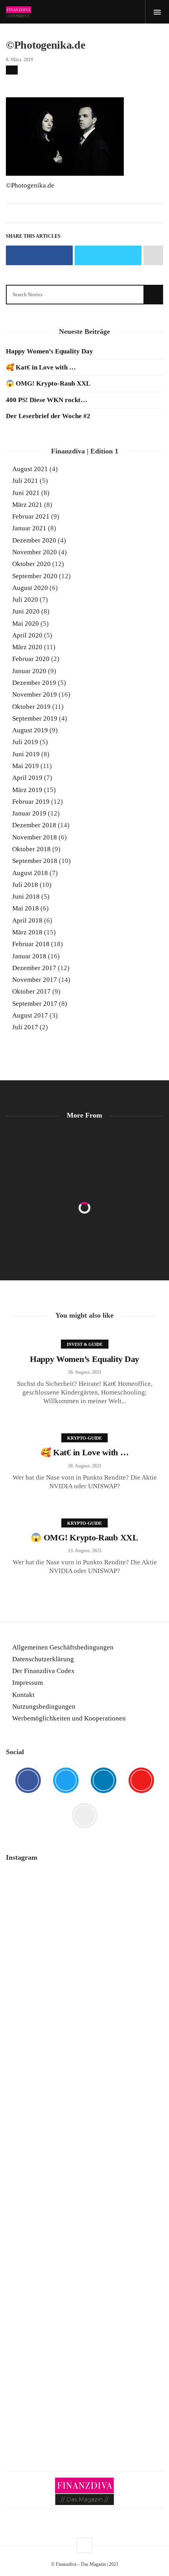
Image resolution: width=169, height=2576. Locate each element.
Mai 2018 (26, 908)
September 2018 (35, 861)
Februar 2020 (31, 659)
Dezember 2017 (34, 968)
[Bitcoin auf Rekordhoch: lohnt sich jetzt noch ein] (84, 2114)
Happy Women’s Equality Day (50, 351)
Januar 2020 (29, 671)
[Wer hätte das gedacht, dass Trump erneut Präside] (84, 2213)
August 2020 (30, 588)
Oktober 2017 (31, 991)
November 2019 (35, 695)
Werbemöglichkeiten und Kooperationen (69, 1718)
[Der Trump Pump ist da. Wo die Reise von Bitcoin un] (84, 2372)
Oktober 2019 (31, 707)
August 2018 (30, 873)
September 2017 (35, 1004)
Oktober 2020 (31, 564)
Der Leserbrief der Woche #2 (48, 416)
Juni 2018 (26, 897)
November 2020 (35, 552)
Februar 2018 (31, 944)
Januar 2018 (29, 956)
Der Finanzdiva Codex (43, 1671)
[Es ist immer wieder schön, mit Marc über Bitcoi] (84, 1939)
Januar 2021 (29, 528)
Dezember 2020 (34, 540)
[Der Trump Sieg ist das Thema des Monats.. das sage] (84, 2250)
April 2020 (27, 635)
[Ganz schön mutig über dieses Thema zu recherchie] (84, 2302)
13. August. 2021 (85, 1551)
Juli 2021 (25, 481)
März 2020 (27, 647)
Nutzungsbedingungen (44, 1707)
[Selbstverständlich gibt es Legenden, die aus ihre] (84, 2424)
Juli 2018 (25, 885)
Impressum (28, 1683)
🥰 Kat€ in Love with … (41, 367)
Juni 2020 (26, 611)
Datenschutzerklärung (43, 1659)
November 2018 (35, 837)
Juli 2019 (25, 742)
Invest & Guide (85, 1344)
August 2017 (30, 1015)
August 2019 (30, 730)
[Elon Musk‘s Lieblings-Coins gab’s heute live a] (84, 1892)
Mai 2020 (26, 624)
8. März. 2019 (19, 60)
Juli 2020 (25, 600)
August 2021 (30, 469)
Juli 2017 (25, 1027)
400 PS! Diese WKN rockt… (47, 400)
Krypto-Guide (84, 1438)
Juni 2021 (26, 493)
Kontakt (23, 1695)
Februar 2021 (31, 516)
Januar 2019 (29, 813)
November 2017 (35, 980)
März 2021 (27, 505)
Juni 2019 (26, 754)
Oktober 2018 (31, 849)
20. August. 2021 (85, 1466)
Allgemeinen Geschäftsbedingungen (63, 1647)
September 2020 (35, 576)
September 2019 (35, 718)
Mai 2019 (26, 766)
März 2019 (27, 790)
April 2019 (27, 778)
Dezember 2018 (34, 825)
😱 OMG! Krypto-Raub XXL (48, 383)
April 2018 (27, 920)
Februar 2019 (31, 802)
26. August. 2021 (85, 1372)
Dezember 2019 (34, 683)
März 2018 (27, 932)
